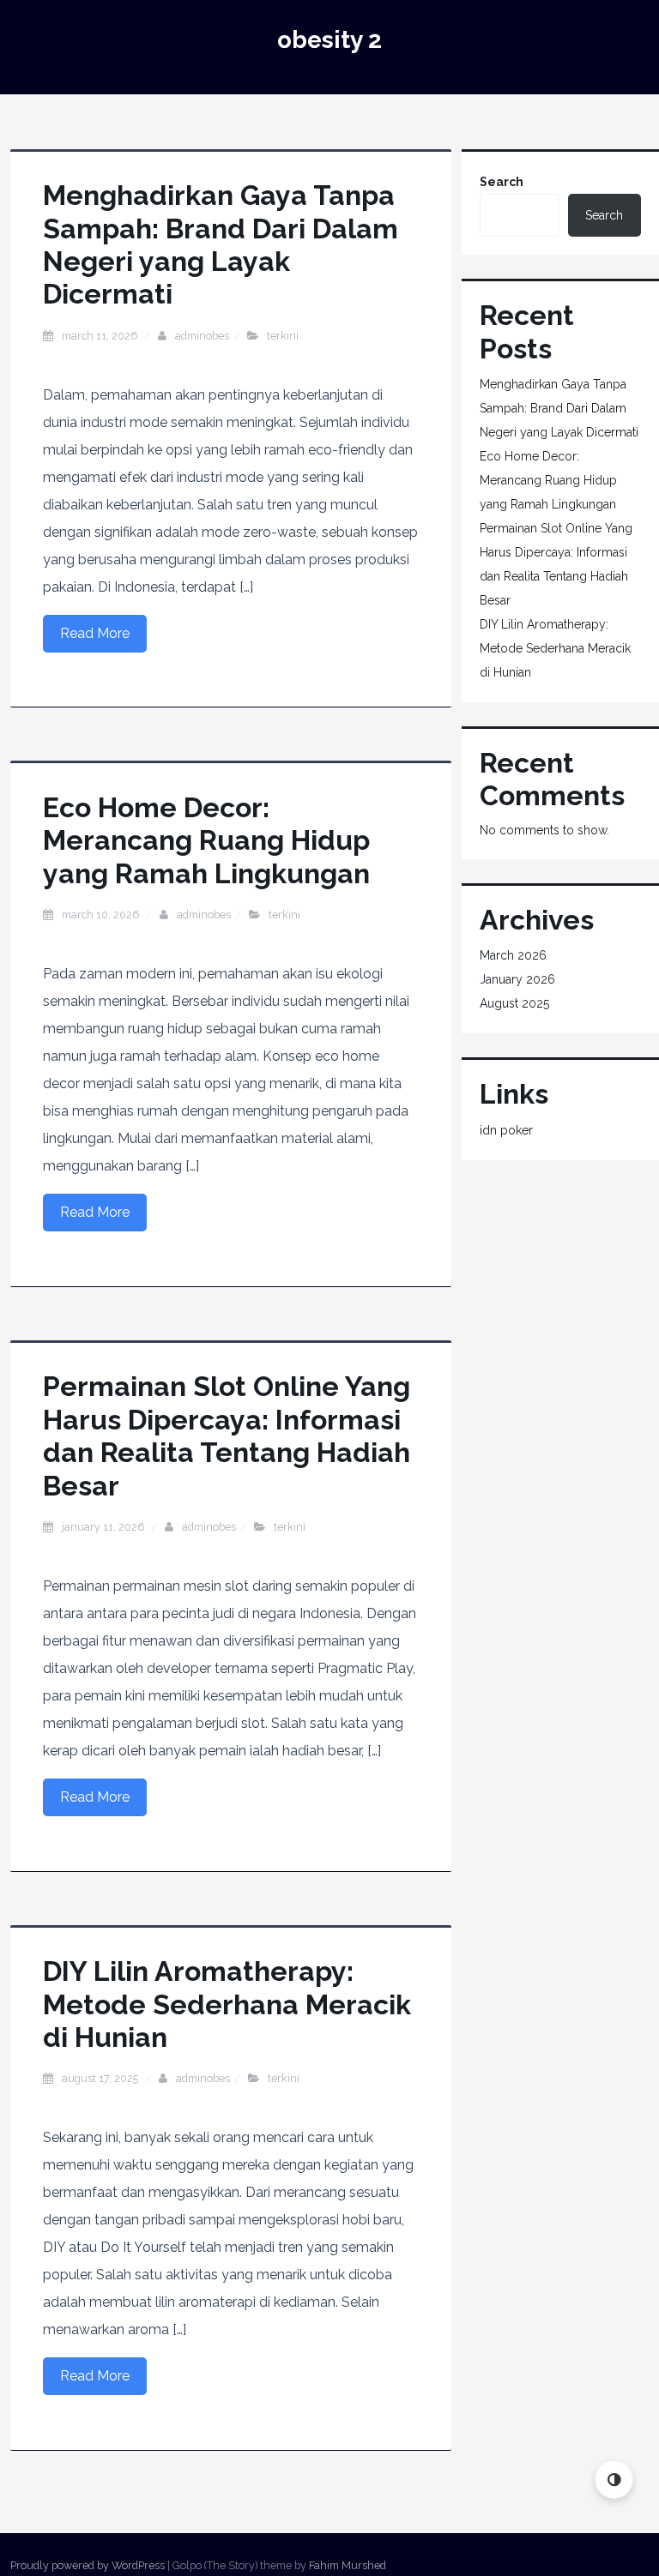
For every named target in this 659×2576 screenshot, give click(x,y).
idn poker (506, 1130)
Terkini (283, 336)
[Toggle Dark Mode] (614, 2480)
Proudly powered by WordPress (88, 2565)
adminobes (202, 336)
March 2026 (513, 955)
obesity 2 (329, 40)
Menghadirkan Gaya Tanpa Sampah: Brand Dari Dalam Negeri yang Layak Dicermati (221, 244)
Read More (95, 633)
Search (502, 182)
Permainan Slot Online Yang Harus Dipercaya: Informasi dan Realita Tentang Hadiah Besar (227, 1435)
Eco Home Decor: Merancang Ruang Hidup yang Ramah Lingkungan (206, 840)
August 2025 (514, 1003)
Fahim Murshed (348, 2565)
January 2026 (517, 979)
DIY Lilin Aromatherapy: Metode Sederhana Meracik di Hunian (227, 2004)
